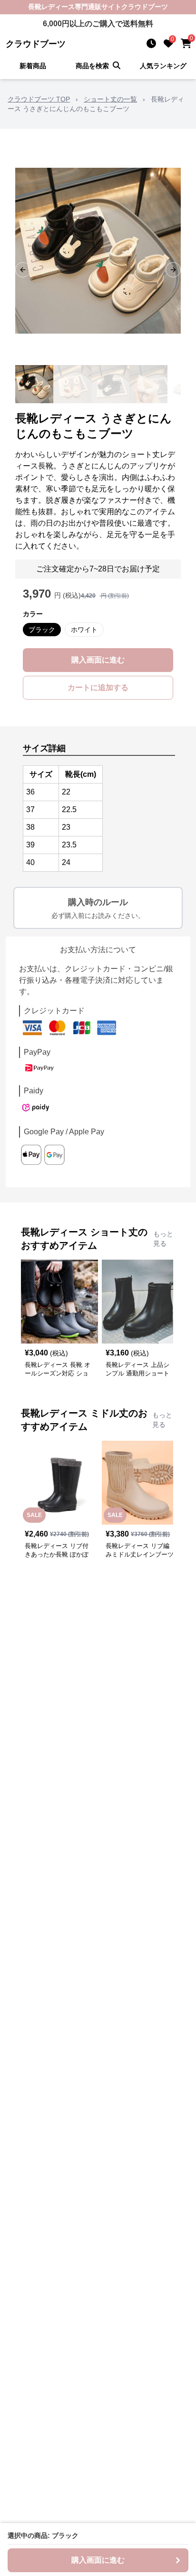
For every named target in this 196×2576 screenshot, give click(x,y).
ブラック (42, 630)
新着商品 (33, 66)
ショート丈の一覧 (110, 99)
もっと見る (163, 1239)
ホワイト (84, 630)
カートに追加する (98, 687)
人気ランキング (163, 66)
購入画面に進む (98, 660)
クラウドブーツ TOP (39, 99)
